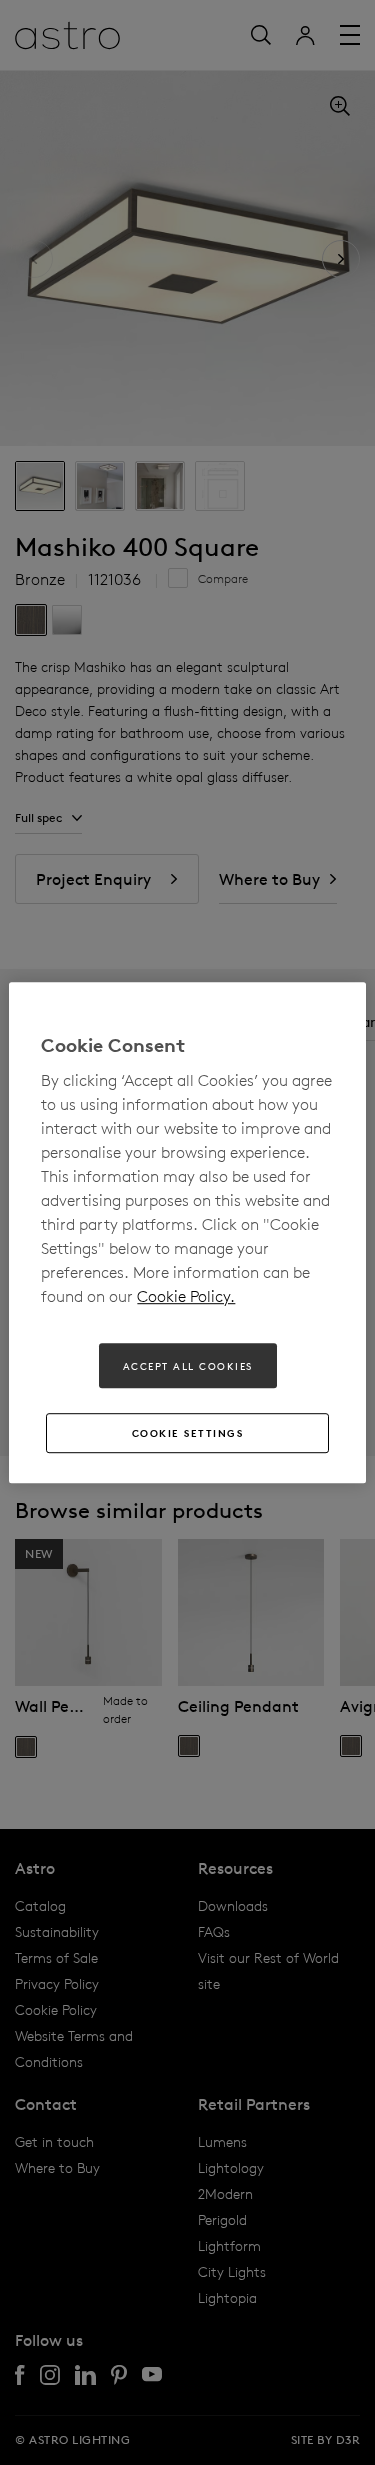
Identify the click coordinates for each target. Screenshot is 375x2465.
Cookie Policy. (186, 1296)
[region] (187, 1233)
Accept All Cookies (188, 1366)
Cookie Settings (188, 1433)
